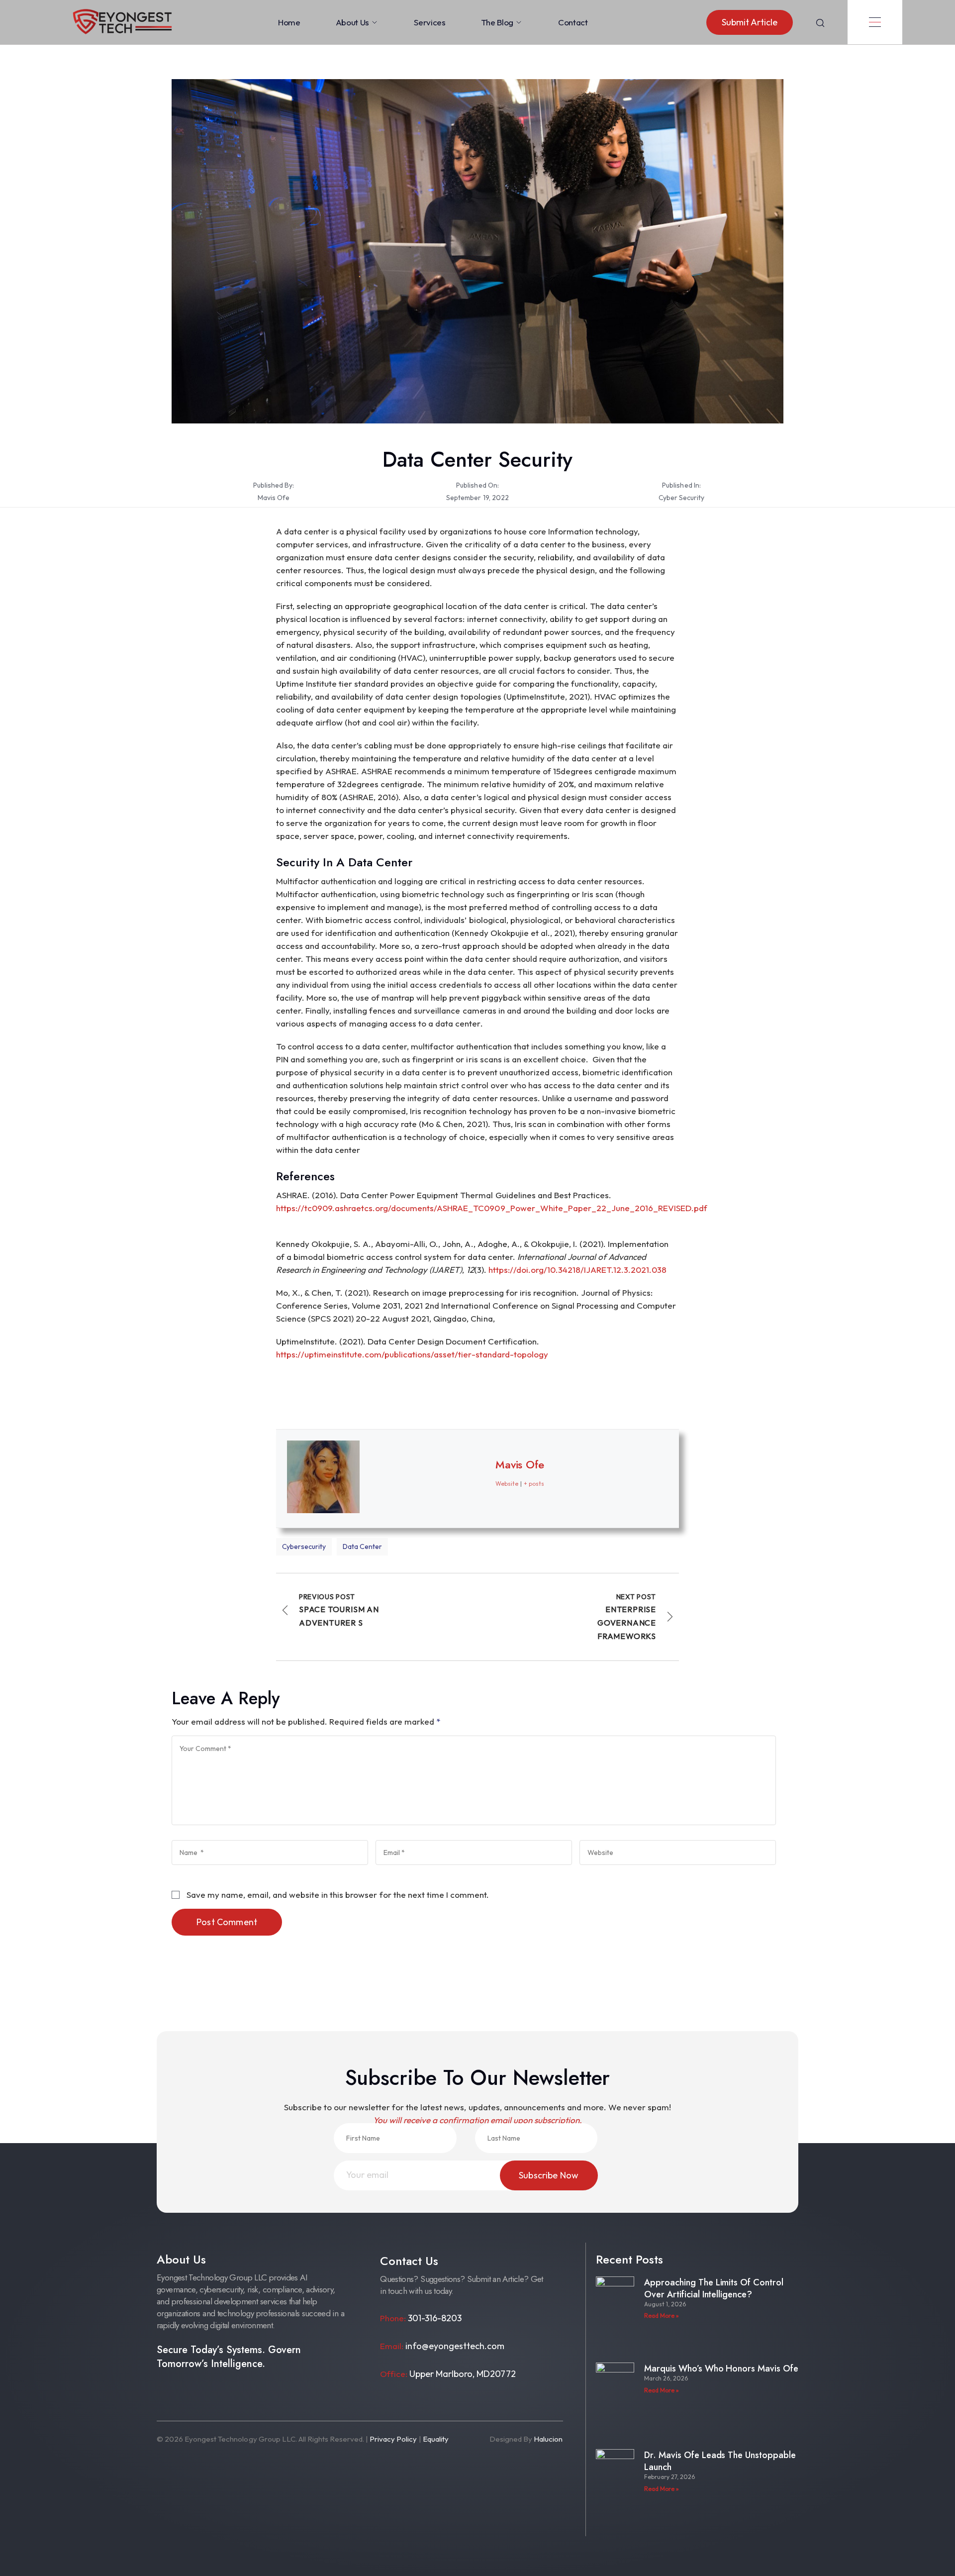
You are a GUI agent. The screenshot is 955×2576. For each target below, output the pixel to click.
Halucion (548, 2439)
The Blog (497, 22)
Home (289, 22)
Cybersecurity (304, 1546)
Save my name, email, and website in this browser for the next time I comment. (338, 1895)
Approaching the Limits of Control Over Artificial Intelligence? (714, 2288)
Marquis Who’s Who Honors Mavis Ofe (721, 2369)
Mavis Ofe (274, 498)
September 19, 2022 (477, 498)
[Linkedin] (252, 2395)
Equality (436, 2439)
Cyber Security (681, 498)
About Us (352, 22)
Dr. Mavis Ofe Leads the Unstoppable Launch (720, 2461)
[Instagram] (188, 2395)
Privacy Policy (393, 2439)
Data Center (362, 1546)
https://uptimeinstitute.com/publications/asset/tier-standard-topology (412, 1354)
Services (430, 22)
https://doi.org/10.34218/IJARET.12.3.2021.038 (577, 1270)
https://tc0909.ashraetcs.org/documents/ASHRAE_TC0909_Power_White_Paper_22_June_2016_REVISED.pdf (492, 1208)
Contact (573, 22)
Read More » (662, 2316)
